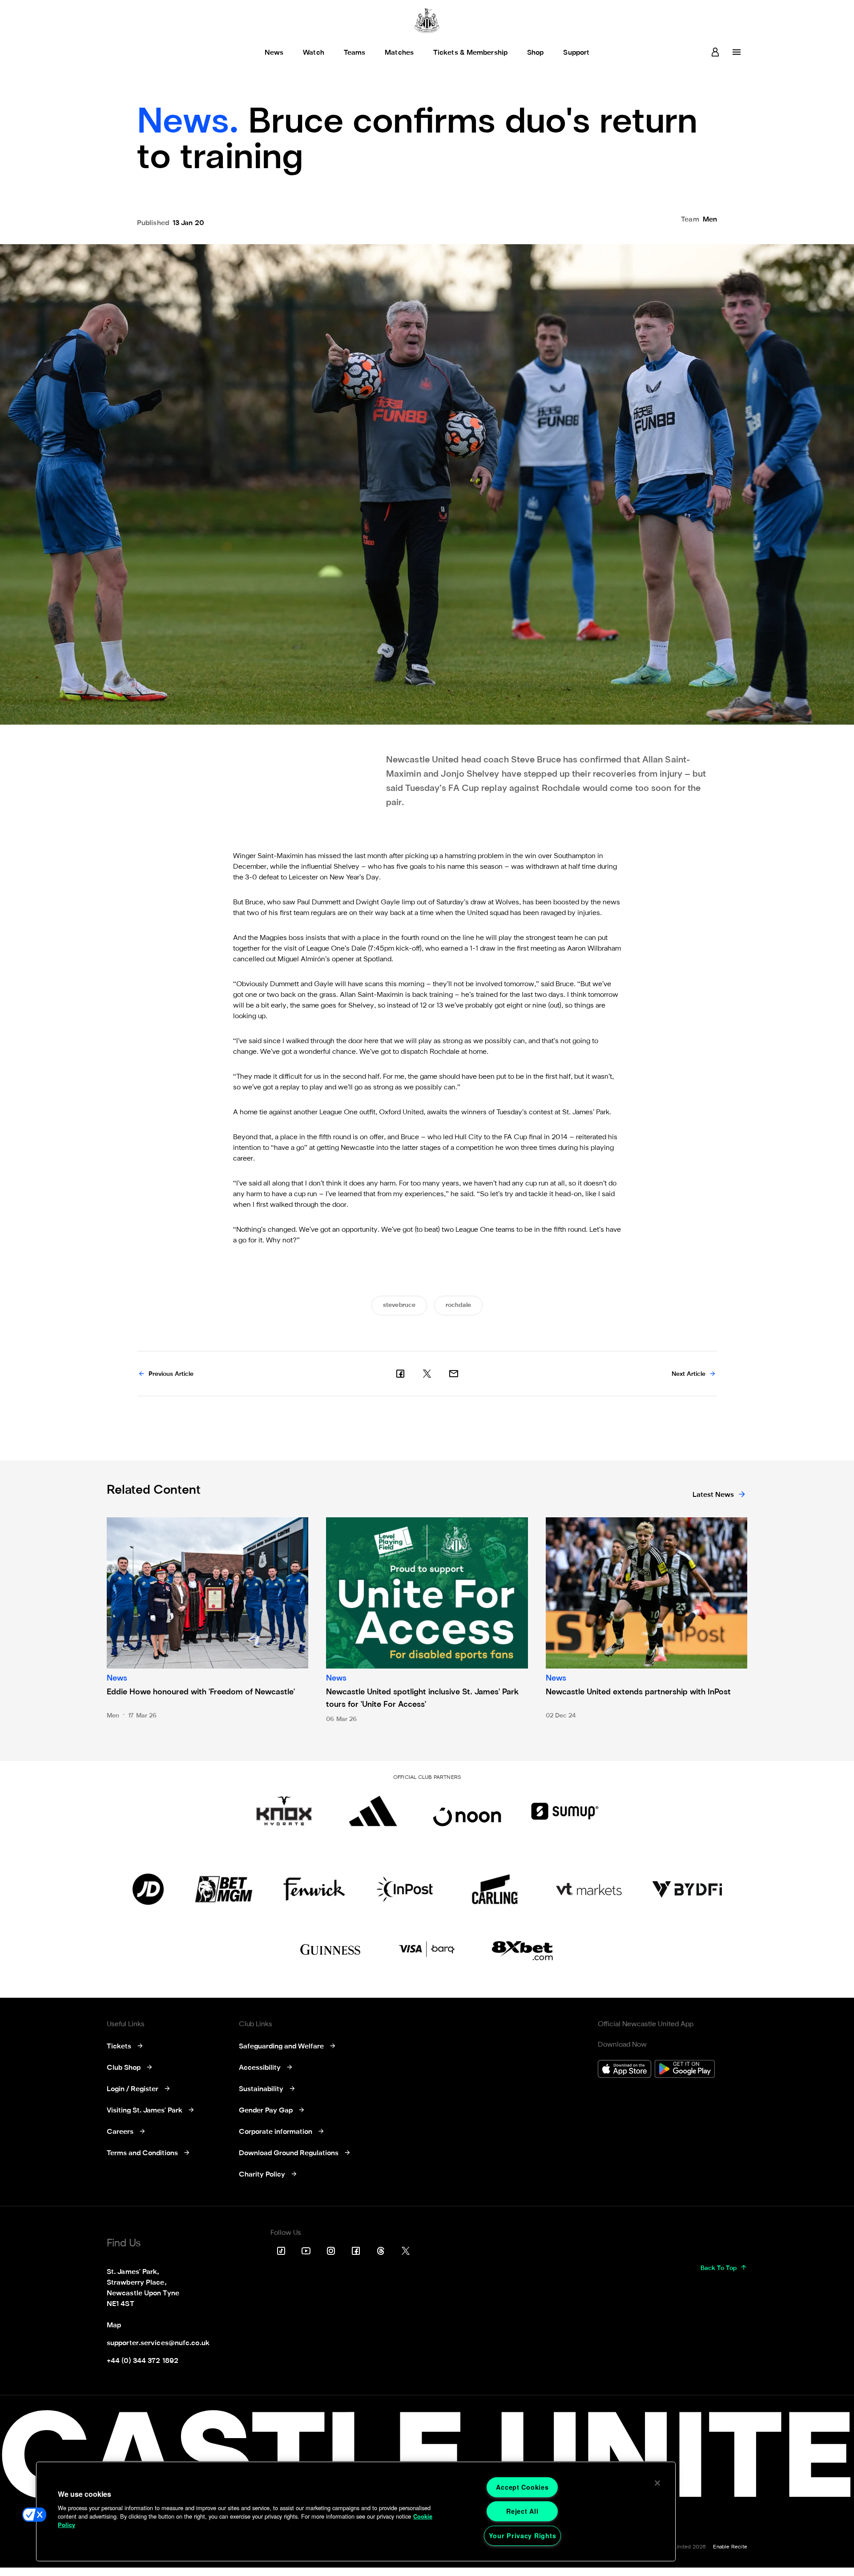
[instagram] (331, 2251)
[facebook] (400, 1374)
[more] (737, 52)
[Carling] (495, 1889)
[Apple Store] (624, 2070)
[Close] (657, 2483)
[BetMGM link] (224, 1889)
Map (114, 2326)
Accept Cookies (522, 2487)
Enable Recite (730, 2547)
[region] (356, 2511)
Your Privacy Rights (523, 2536)
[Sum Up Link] (565, 1811)
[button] (34, 2515)
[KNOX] (284, 1811)
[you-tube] (306, 2251)
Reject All (522, 2511)
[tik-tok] (281, 2251)
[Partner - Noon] (467, 1811)
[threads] (381, 2251)
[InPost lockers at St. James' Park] (405, 1889)
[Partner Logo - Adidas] (373, 1811)
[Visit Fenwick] (314, 1889)
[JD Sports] (148, 1889)
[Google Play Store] (685, 2070)
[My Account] (715, 52)
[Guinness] (331, 1950)
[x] (427, 1374)
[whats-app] (454, 1374)
